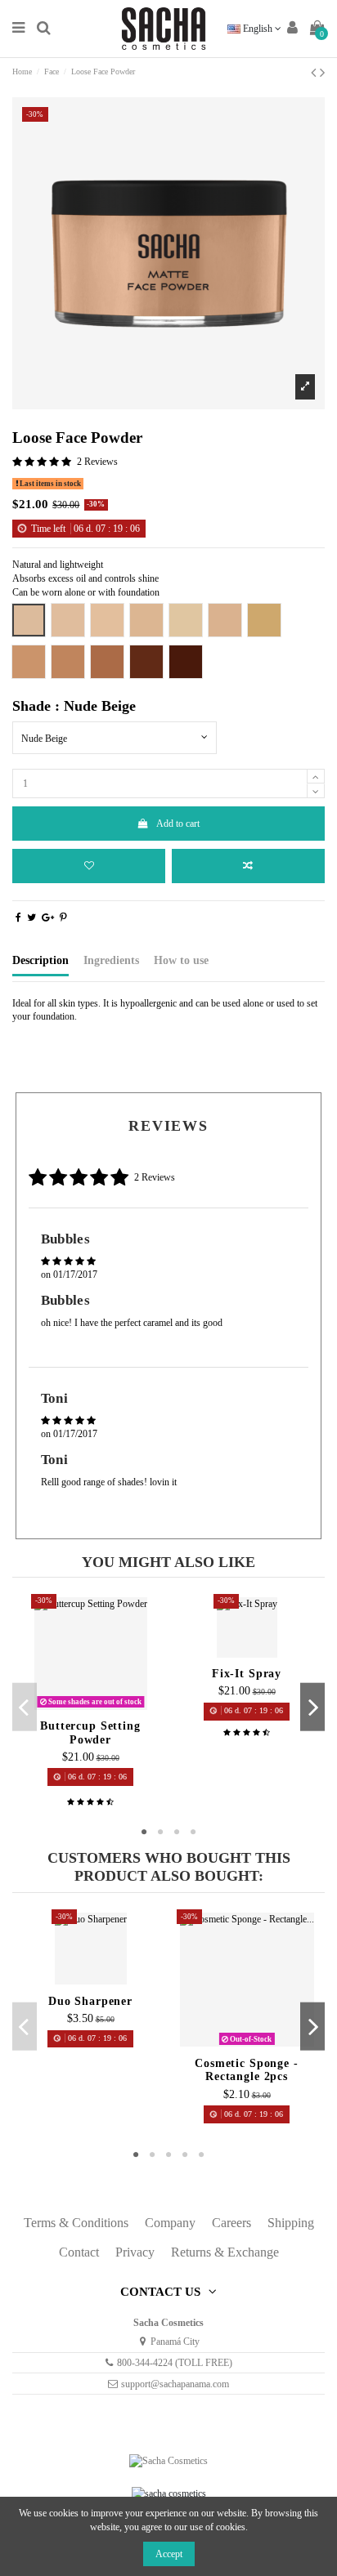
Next (312, 1707)
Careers (231, 2223)
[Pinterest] (63, 917)
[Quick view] (110, 1708)
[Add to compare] (248, 866)
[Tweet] (31, 917)
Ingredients (111, 960)
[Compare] (91, 1708)
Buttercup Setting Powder (90, 1732)
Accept (169, 2554)
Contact (79, 2252)
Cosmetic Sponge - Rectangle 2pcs (247, 2070)
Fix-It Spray (247, 1674)
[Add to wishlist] (89, 866)
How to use (181, 960)
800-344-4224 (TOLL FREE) (175, 2363)
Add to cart (178, 824)
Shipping (291, 2223)
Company (170, 2223)
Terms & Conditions (76, 2223)
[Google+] (48, 917)
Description (40, 960)
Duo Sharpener (90, 2001)
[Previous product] (315, 73)
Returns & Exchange (225, 2252)
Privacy (135, 2252)
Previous (25, 1707)
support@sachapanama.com (175, 2384)
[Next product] (322, 73)
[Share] (18, 917)
